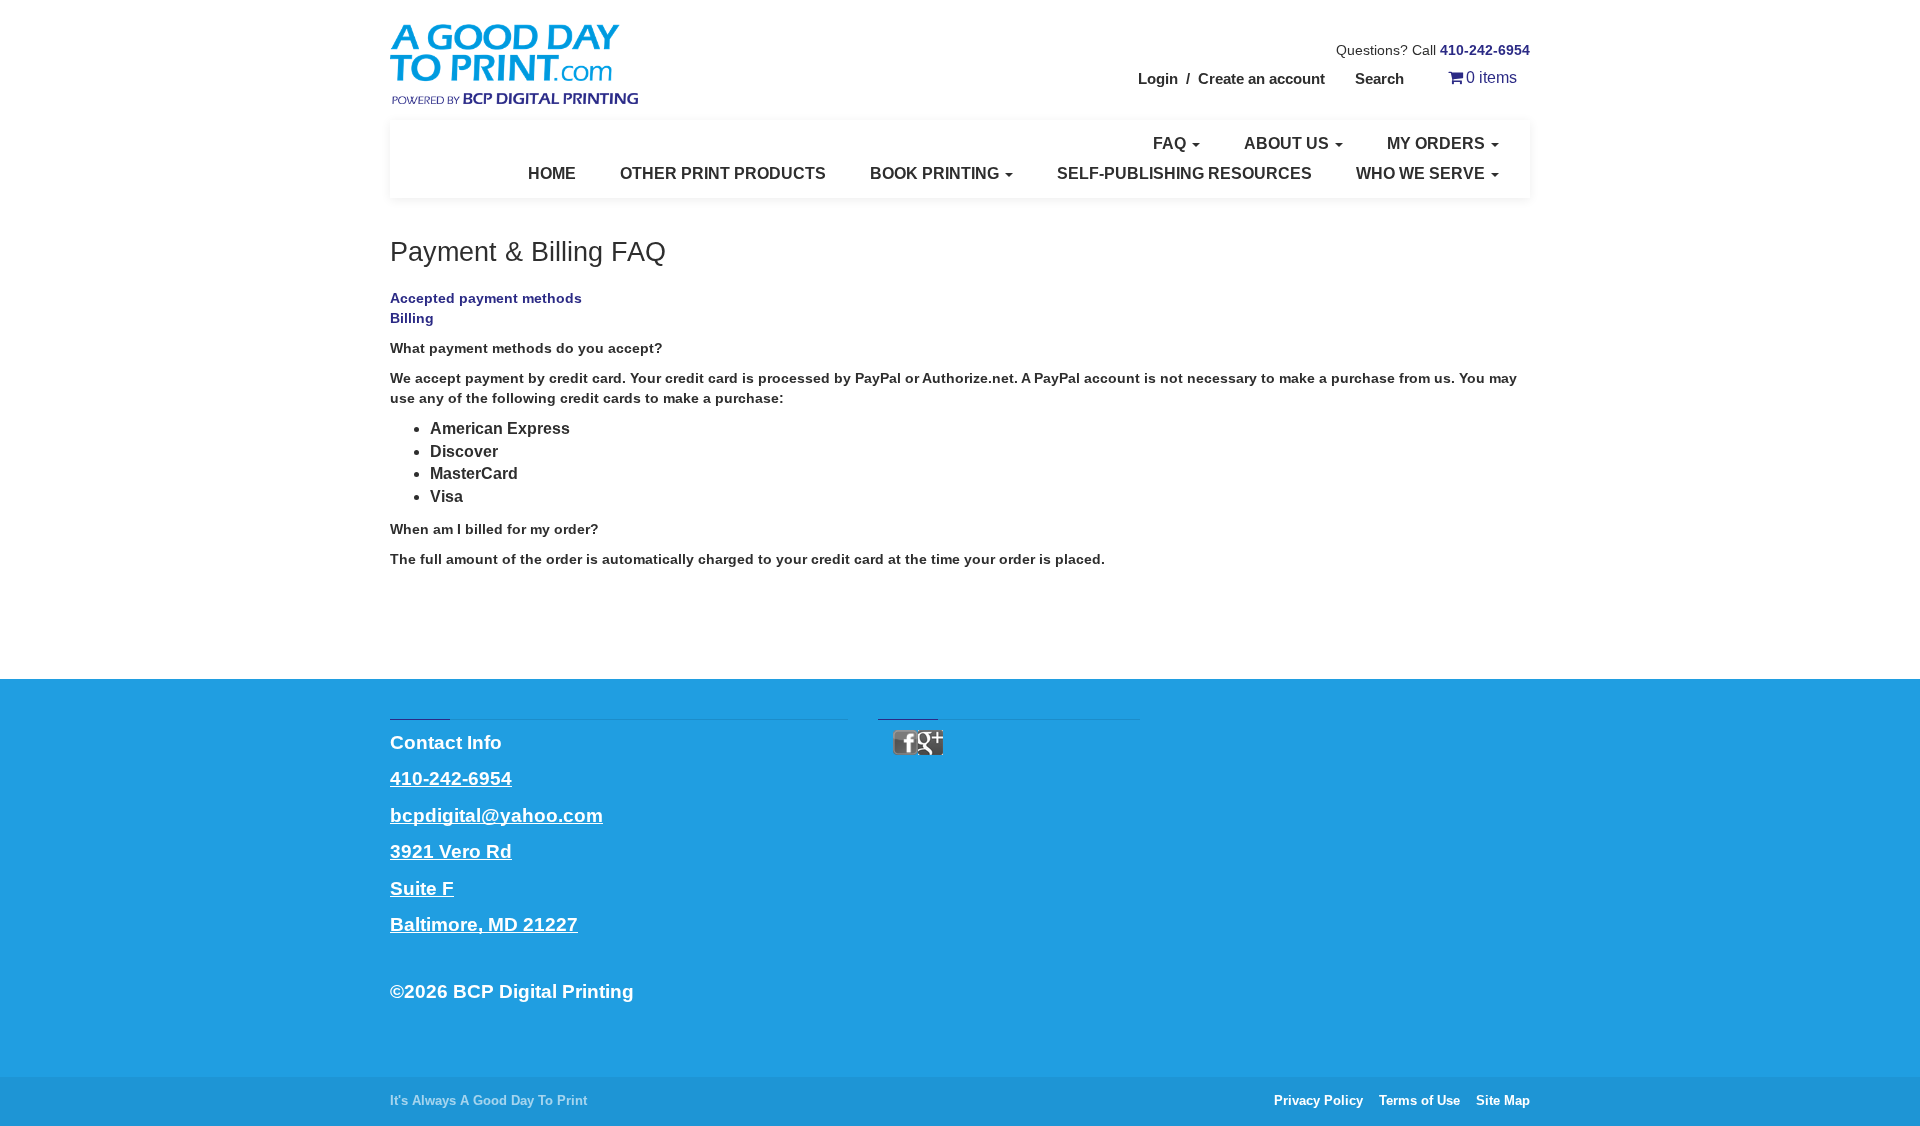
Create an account (1261, 78)
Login (1158, 78)
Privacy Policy (1318, 1100)
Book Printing (936, 173)
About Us (1288, 143)
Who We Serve (1422, 173)
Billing (412, 318)
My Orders (1438, 143)
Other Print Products (723, 173)
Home (552, 173)
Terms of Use (1419, 1100)
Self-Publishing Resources (1184, 173)
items (1491, 77)
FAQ (1171, 143)
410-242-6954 (1485, 50)
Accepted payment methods (486, 298)
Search (1379, 78)
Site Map (1503, 1100)
